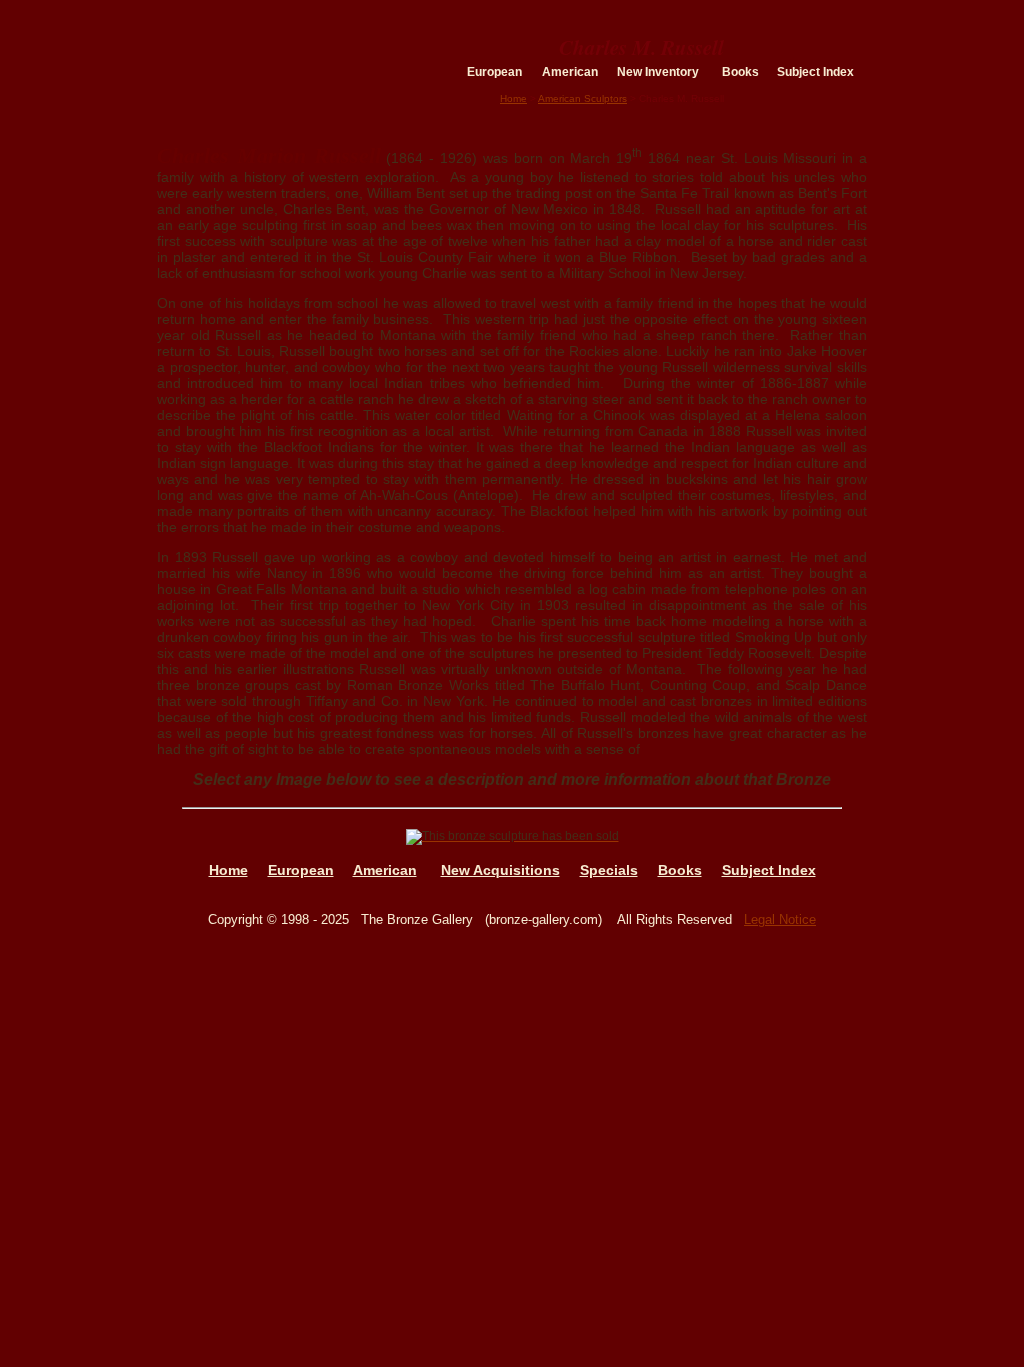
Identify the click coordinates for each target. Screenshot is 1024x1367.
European (494, 72)
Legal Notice (780, 919)
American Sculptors (582, 98)
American (570, 72)
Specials (609, 870)
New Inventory (658, 72)
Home (513, 98)
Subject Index (815, 72)
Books (740, 72)
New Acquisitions (500, 870)
